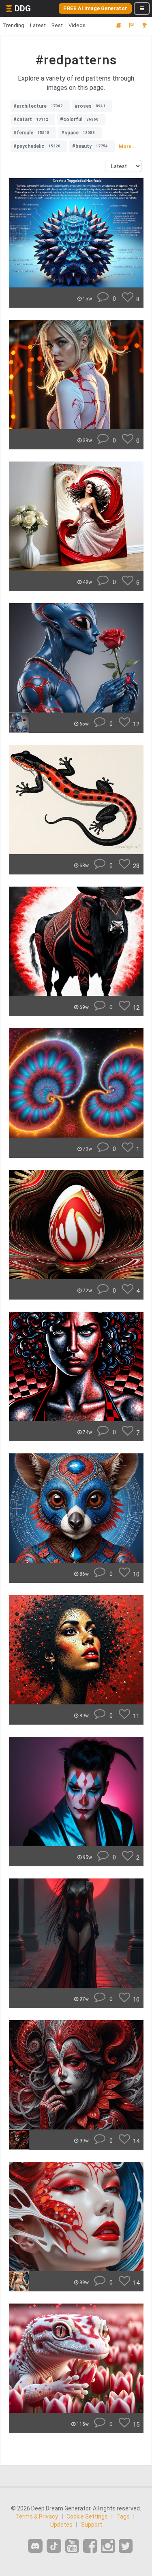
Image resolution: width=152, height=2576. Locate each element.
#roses (90, 106)
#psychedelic (37, 146)
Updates (61, 2525)
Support (92, 2525)
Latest (38, 25)
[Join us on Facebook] (90, 2546)
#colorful (79, 119)
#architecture (38, 106)
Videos (77, 25)
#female (31, 133)
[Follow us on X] (126, 2546)
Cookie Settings (87, 2516)
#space (78, 133)
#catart (31, 119)
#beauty (90, 146)
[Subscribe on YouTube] (72, 2546)
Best (57, 25)
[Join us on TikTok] (54, 2546)
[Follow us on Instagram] (108, 2546)
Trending (13, 25)
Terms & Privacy (37, 2516)
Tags (123, 2516)
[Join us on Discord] (35, 2546)
